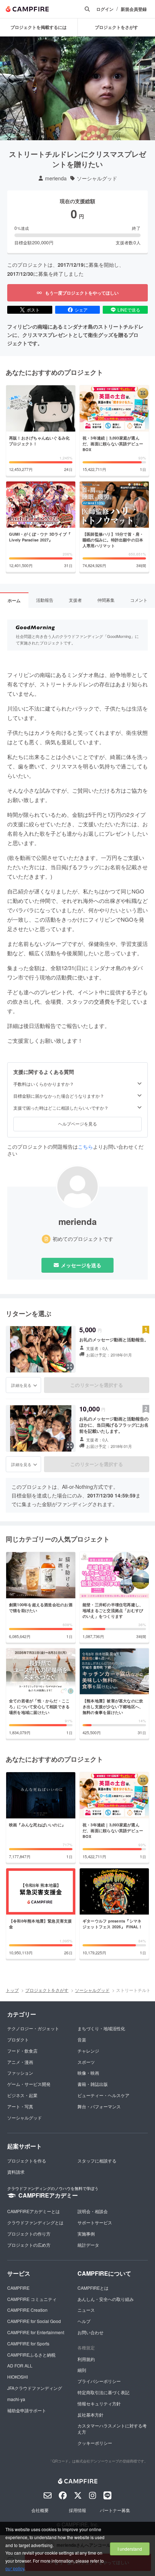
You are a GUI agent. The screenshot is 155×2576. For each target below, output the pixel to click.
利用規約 (86, 2359)
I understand (130, 2549)
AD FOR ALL (20, 2365)
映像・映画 (88, 2073)
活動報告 (45, 600)
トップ (12, 1990)
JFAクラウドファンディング (35, 2388)
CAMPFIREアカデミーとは (34, 2211)
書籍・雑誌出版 (93, 2084)
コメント (139, 600)
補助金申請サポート (27, 2410)
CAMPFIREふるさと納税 (31, 2355)
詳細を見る (21, 1385)
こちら (85, 1146)
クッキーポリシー (95, 2443)
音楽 (82, 2039)
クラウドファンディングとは (35, 2222)
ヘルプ (84, 2321)
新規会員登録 (134, 9)
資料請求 (16, 2172)
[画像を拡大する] (70, 1367)
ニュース (86, 2310)
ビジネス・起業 (22, 2095)
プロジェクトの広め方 (29, 2245)
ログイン (105, 9)
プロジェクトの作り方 (29, 2234)
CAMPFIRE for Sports (28, 2343)
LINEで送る (129, 310)
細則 (82, 2370)
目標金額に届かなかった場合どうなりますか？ (59, 1096)
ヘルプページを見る (77, 1124)
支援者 (75, 600)
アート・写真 (20, 2106)
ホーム (14, 600)
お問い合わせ (90, 2332)
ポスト (33, 310)
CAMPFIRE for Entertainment (36, 2332)
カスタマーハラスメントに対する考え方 (112, 2429)
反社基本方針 (90, 2415)
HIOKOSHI (17, 2377)
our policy (15, 2568)
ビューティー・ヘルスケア (103, 2095)
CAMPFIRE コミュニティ (32, 2299)
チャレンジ (88, 2051)
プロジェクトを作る (27, 2161)
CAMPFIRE (18, 2288)
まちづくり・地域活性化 (101, 2028)
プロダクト (18, 2039)
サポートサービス (95, 2222)
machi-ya (16, 2399)
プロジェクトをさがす (47, 1990)
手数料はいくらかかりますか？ (44, 1084)
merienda (56, 178)
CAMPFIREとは (93, 2288)
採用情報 (77, 2510)
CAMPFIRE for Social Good (34, 2321)
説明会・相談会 (93, 2211)
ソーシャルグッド (97, 178)
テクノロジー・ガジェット (33, 2028)
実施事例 (86, 2234)
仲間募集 (106, 600)
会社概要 (40, 2510)
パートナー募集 (115, 2510)
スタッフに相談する (97, 2161)
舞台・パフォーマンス (99, 2106)
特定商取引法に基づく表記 (103, 2392)
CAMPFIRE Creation (27, 2310)
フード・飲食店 (22, 2051)
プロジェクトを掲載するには (39, 27)
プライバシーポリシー (99, 2381)
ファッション (20, 2073)
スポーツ (86, 2062)
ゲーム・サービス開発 (29, 2084)
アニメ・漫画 (20, 2062)
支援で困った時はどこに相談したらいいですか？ (61, 1108)
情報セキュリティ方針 (99, 2403)
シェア (81, 310)
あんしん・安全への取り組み (106, 2299)
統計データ (88, 2245)
